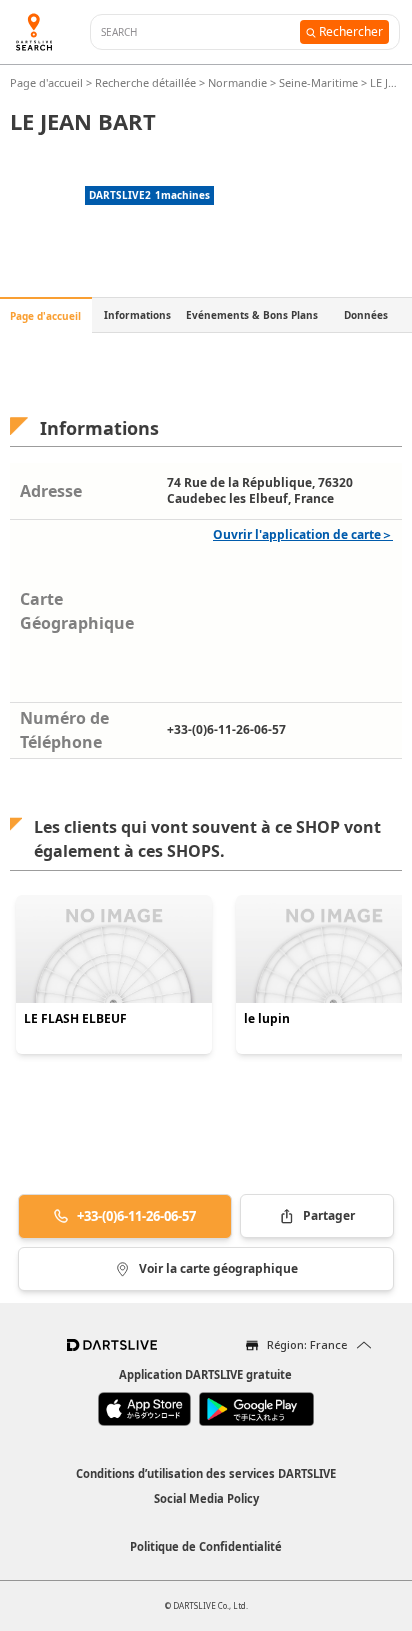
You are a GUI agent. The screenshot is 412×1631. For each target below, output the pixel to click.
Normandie (237, 82)
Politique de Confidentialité (206, 1546)
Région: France (307, 1344)
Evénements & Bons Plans (252, 315)
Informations (137, 315)
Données (366, 315)
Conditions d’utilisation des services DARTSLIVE (206, 1473)
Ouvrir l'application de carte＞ (303, 534)
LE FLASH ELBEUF (75, 1019)
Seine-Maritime (318, 82)
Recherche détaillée (147, 82)
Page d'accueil (48, 82)
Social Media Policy (206, 1498)
